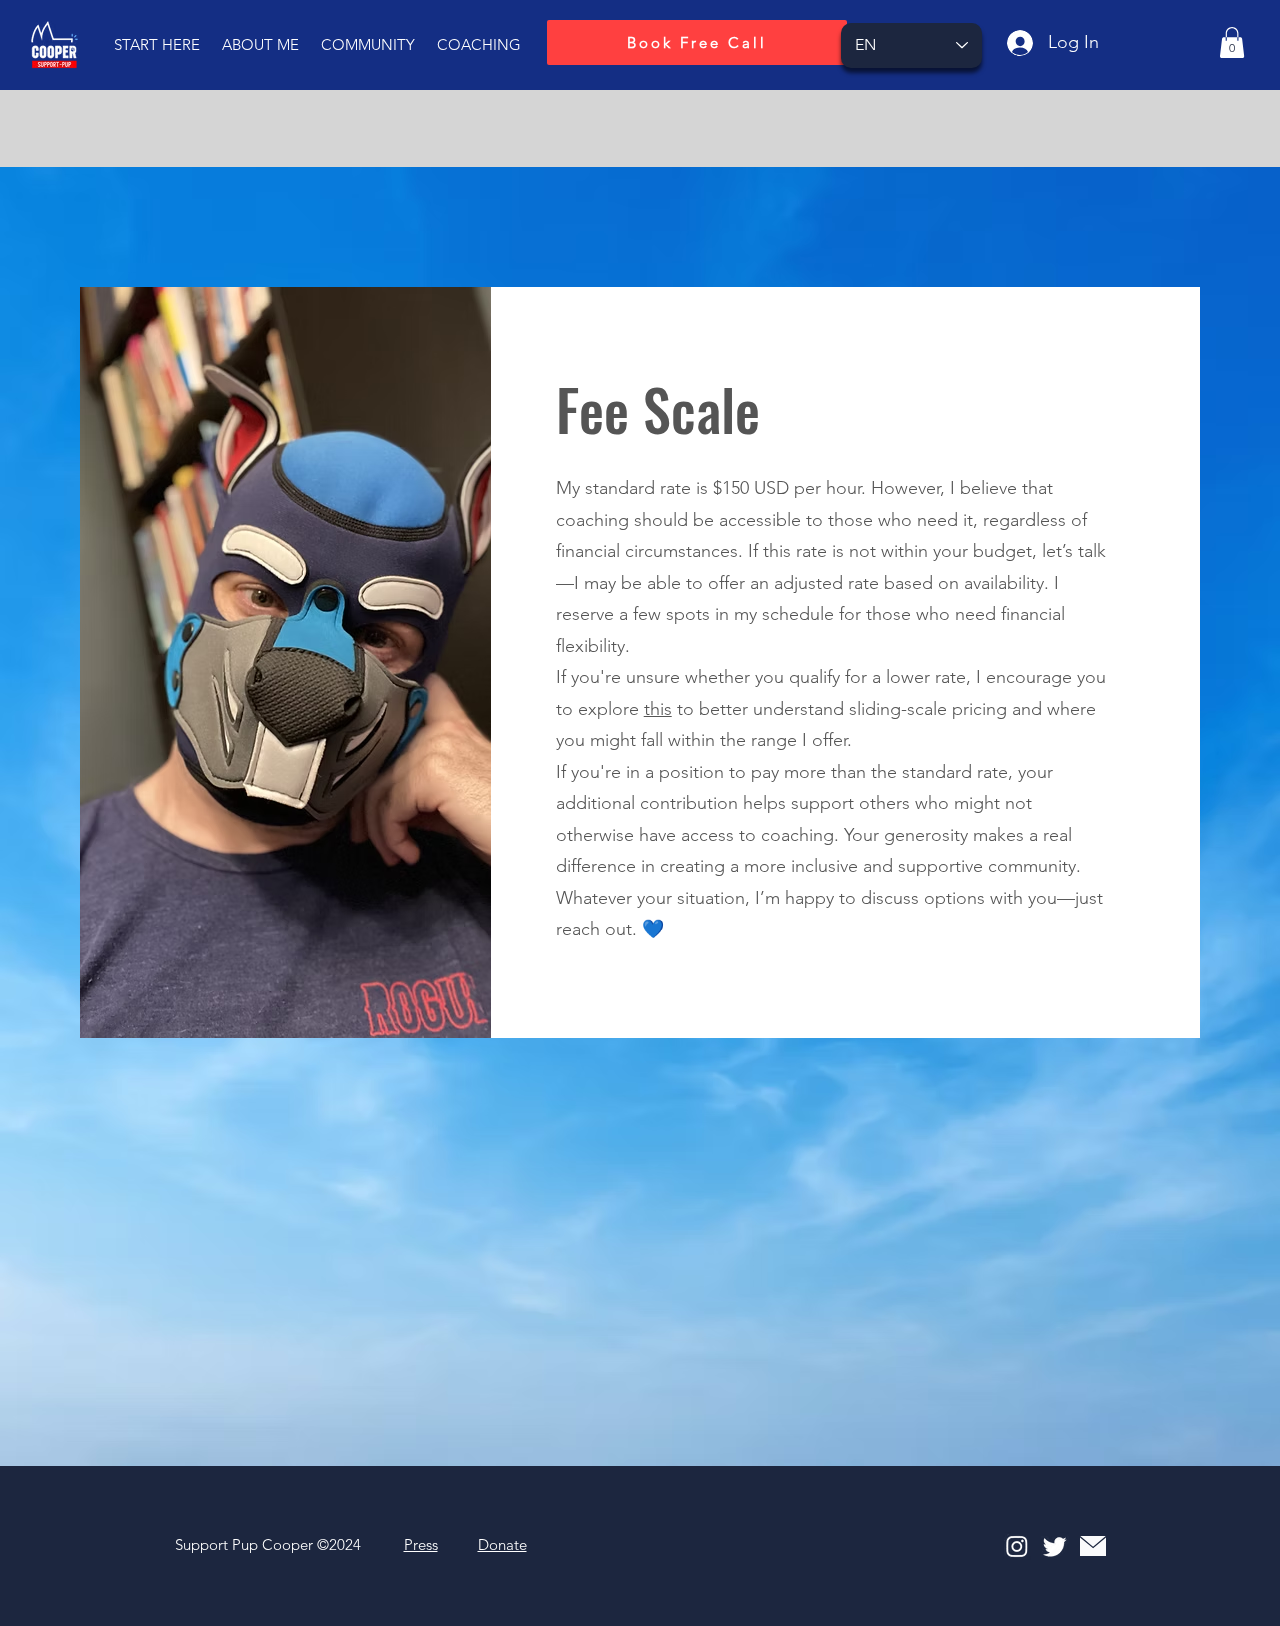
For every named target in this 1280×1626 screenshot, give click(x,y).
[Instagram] (1017, 1546)
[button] (157, 45)
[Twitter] (1055, 1546)
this (658, 709)
